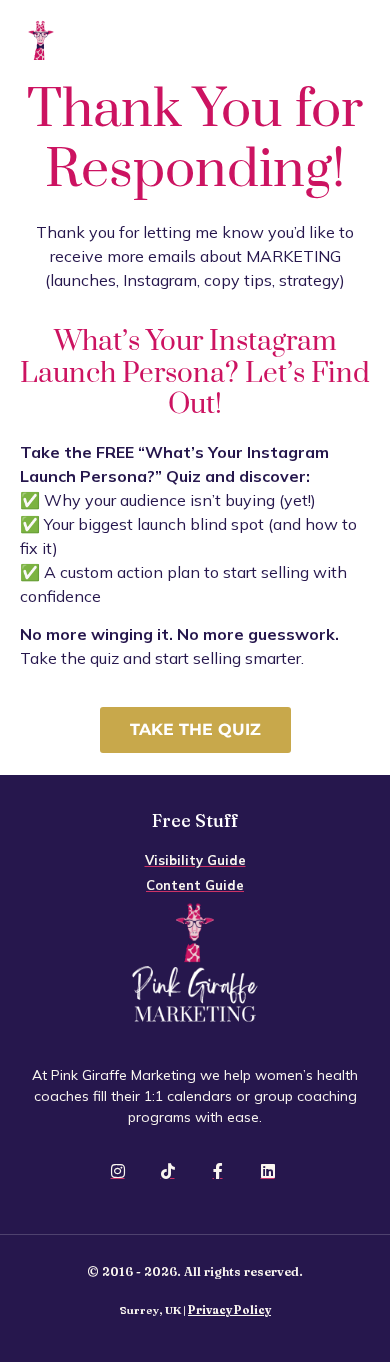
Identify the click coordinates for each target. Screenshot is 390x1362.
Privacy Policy (229, 1310)
